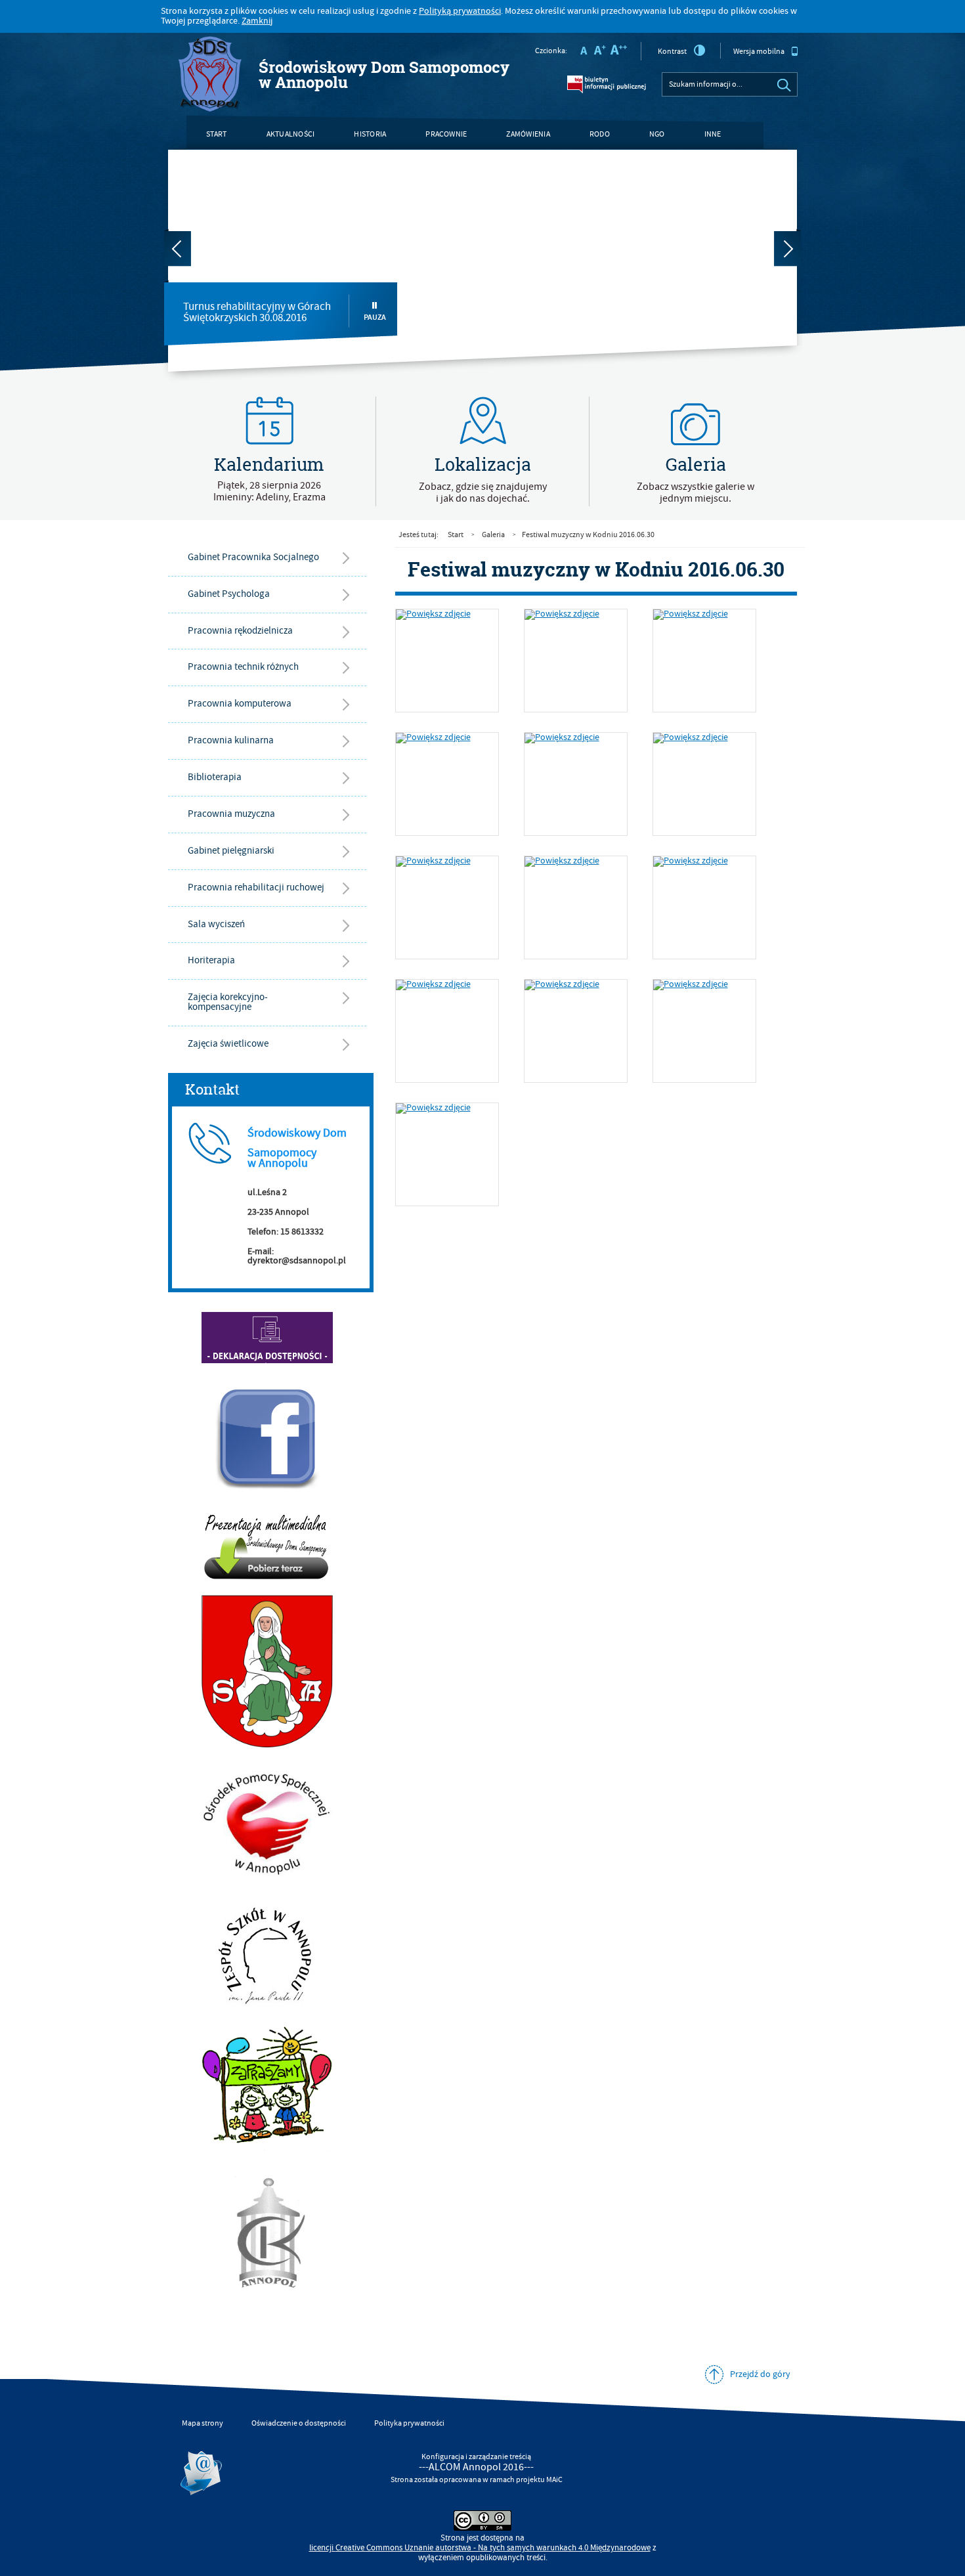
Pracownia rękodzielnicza (240, 631)
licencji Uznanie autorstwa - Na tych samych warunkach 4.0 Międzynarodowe (480, 2548)
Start (217, 134)
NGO (657, 134)
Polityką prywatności (460, 11)
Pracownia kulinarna (231, 740)
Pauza (375, 317)
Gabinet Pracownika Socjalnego (253, 557)
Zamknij (257, 21)
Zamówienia (528, 134)
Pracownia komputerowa (240, 704)
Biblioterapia (215, 777)
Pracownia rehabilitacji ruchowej (256, 887)
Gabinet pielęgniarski (231, 851)
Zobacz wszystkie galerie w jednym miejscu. (696, 492)
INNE (713, 134)
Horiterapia (211, 960)
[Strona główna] (210, 75)
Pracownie (446, 134)
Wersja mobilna (759, 52)
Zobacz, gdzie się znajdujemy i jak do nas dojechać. (483, 492)
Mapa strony (203, 2423)
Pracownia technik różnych (243, 667)
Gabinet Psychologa (229, 594)
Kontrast (672, 52)
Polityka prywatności (409, 2423)
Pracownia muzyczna (231, 814)
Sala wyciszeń (216, 924)
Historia (370, 134)
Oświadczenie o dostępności (299, 2423)
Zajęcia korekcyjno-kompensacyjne (228, 1002)
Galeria (493, 535)
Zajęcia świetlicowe (228, 1044)
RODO (600, 134)
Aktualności (291, 134)
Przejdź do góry (760, 2374)
